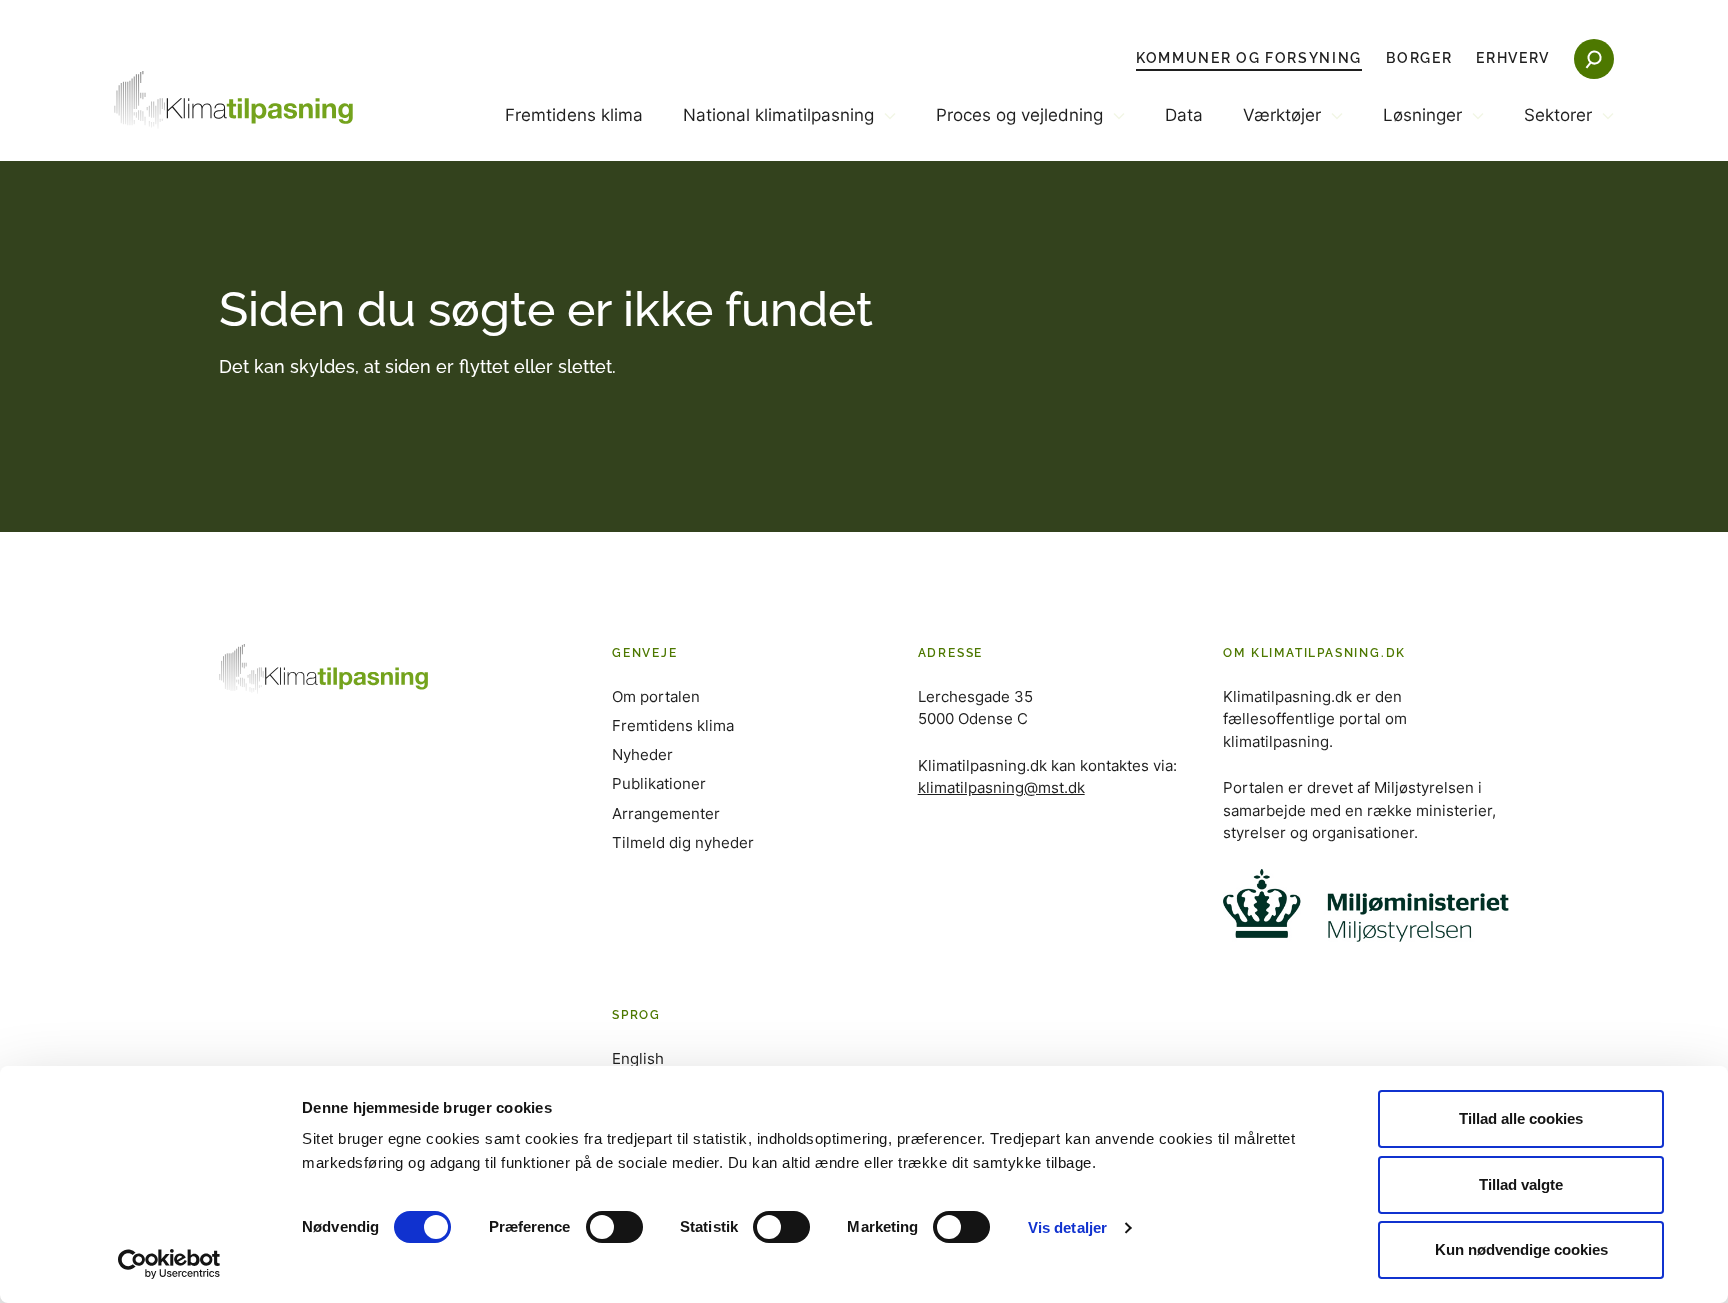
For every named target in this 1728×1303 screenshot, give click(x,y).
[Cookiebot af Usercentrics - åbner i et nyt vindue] (169, 1264)
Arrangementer (666, 813)
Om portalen (656, 696)
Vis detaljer (1067, 1227)
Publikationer (659, 783)
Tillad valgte (1521, 1184)
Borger (1419, 58)
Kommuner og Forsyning (1249, 58)
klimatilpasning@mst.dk (1001, 787)
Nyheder (642, 754)
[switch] (614, 1227)
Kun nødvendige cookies (1521, 1249)
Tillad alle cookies (1521, 1118)
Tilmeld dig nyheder (683, 842)
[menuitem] (574, 132)
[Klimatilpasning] (234, 100)
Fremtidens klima (574, 115)
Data (1184, 115)
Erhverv (1513, 58)
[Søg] (1594, 59)
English (638, 1058)
